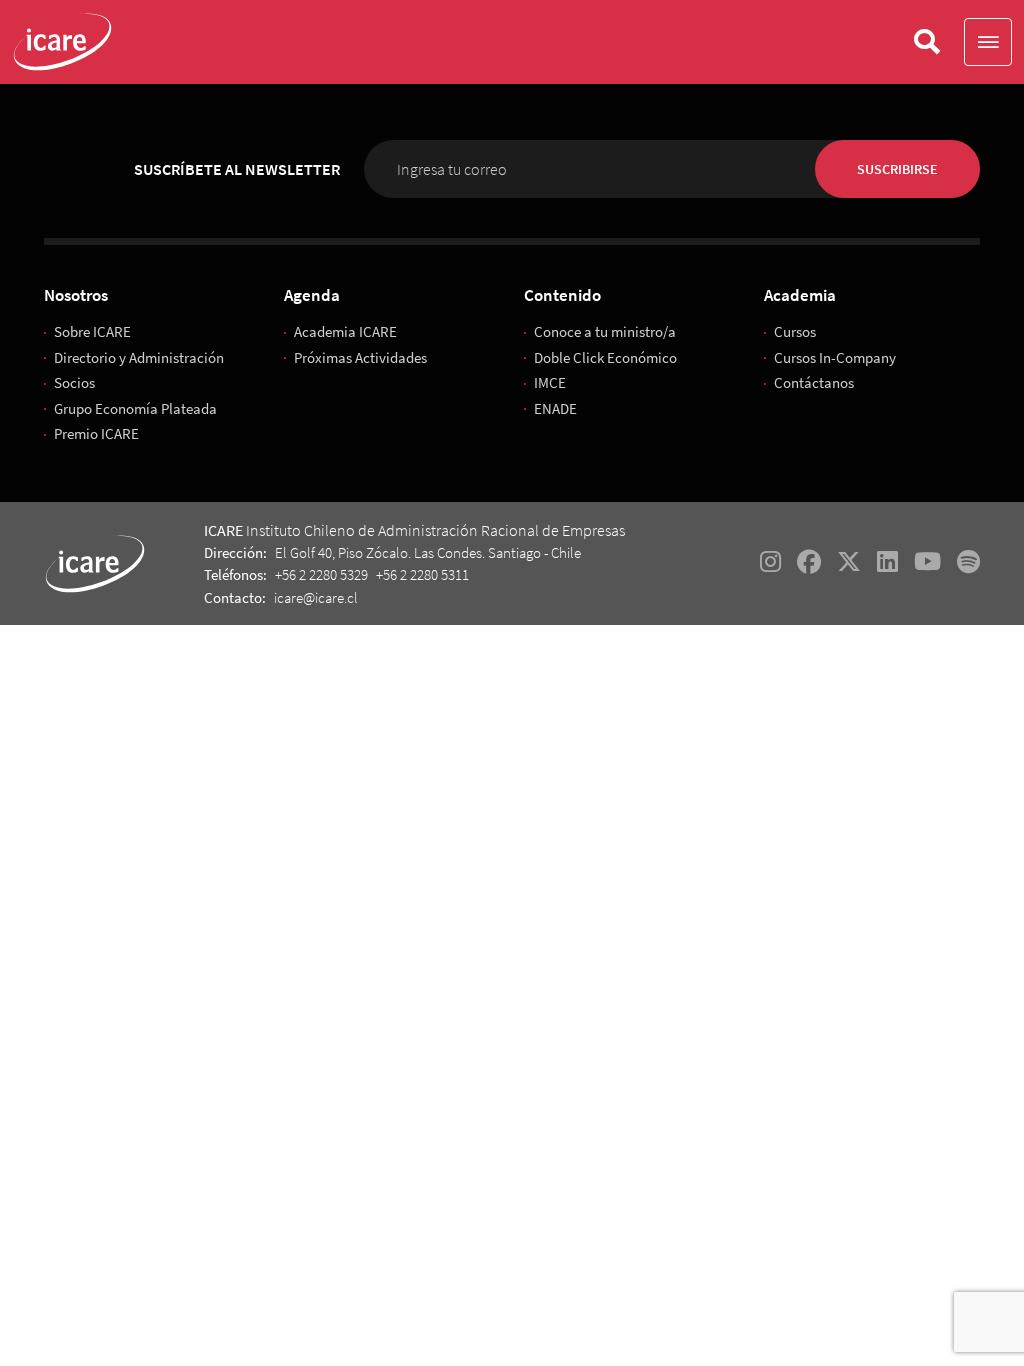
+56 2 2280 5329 (321, 574)
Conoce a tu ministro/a (605, 331)
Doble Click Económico (605, 357)
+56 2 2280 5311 (422, 574)
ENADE (555, 408)
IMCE (550, 382)
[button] (988, 42)
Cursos (795, 331)
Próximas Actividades (360, 357)
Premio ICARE (96, 433)
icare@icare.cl (316, 597)
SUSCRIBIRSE (897, 169)
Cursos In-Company (835, 357)
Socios (74, 382)
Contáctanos (814, 382)
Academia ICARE (345, 331)
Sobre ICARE (92, 331)
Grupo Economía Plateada (135, 408)
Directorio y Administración (139, 357)
